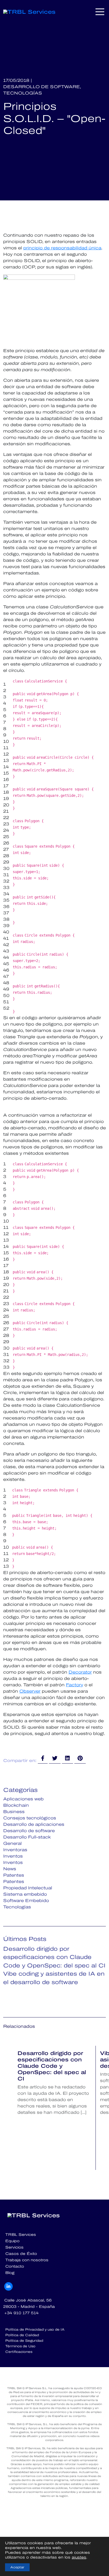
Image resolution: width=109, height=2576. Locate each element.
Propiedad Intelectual (28, 1888)
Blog (10, 2273)
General (12, 1843)
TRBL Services (21, 2235)
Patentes (14, 1875)
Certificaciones (19, 2352)
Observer (30, 1691)
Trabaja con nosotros (27, 2260)
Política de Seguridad (24, 2341)
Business (14, 1812)
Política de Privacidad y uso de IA (35, 2330)
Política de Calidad (22, 2335)
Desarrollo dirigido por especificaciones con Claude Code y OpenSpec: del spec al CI (54, 1957)
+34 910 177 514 (21, 2313)
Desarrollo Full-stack (27, 1837)
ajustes (79, 2557)
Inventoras (15, 1850)
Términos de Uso (20, 2346)
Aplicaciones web (23, 1799)
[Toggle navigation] (100, 12)
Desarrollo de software (29, 1831)
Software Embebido (26, 1901)
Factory (74, 1685)
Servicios (14, 2247)
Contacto (15, 2266)
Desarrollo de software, (42, 87)
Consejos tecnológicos (30, 1818)
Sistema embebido (25, 1894)
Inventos (13, 1856)
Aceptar (17, 2567)
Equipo (12, 2241)
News (10, 1869)
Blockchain (16, 1805)
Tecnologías (23, 93)
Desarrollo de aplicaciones (34, 1824)
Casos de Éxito (21, 2254)
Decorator (80, 1672)
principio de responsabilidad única (62, 248)
